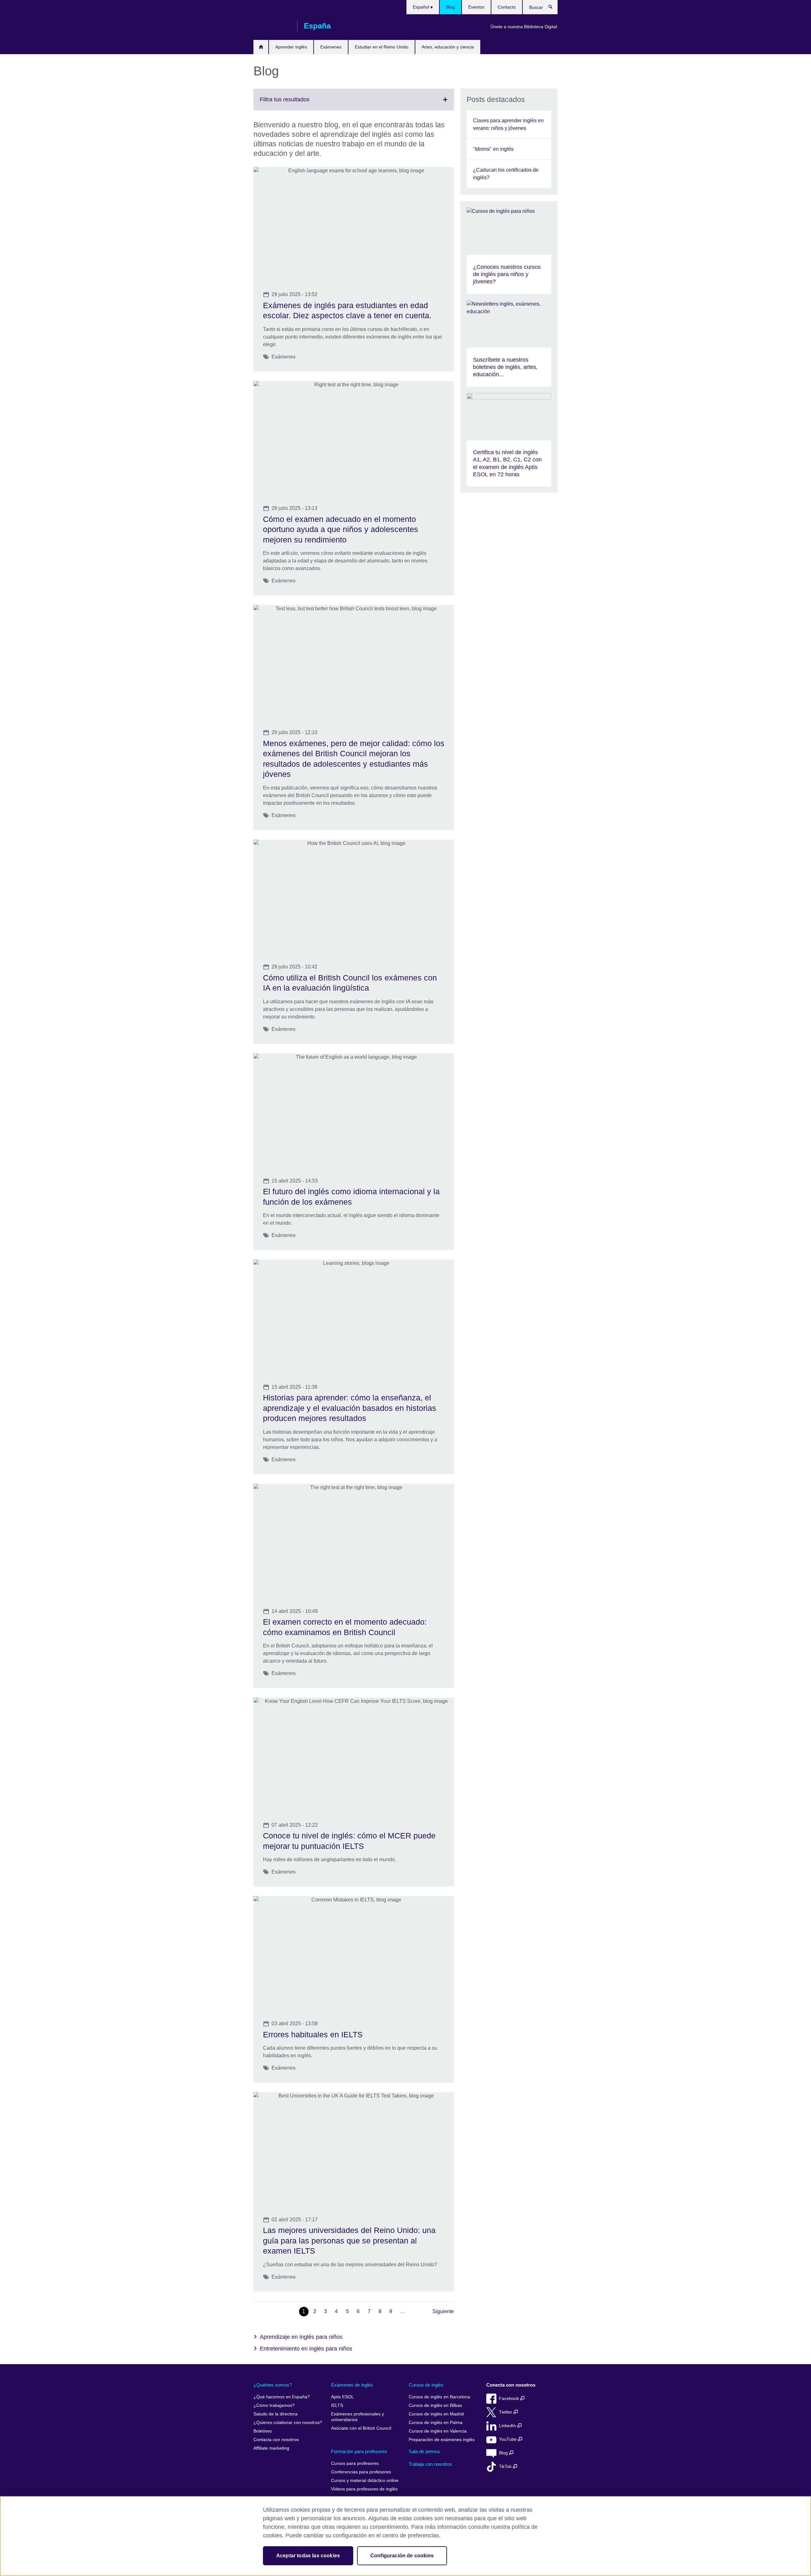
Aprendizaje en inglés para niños (301, 2337)
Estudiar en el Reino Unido (382, 47)
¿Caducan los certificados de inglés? (506, 174)
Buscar (554, 8)
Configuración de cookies (402, 2556)
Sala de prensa (424, 2451)
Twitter (506, 2412)
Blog (450, 7)
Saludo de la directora (275, 2414)
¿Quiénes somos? (273, 2385)
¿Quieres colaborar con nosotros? (288, 2423)
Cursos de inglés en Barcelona (439, 2397)
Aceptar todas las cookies (308, 2556)
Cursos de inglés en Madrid (436, 2414)
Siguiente (443, 2311)
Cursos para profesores (355, 2463)
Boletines (263, 2431)
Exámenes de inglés (352, 2385)
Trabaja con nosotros (430, 2464)
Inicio (261, 47)
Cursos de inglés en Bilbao (435, 2405)
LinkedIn (508, 2426)
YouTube (508, 2439)
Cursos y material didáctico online (365, 2481)
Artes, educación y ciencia (448, 47)
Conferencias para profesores (361, 2472)
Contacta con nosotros (276, 2440)
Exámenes (331, 47)
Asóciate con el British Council (361, 2428)
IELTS (337, 2405)
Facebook (510, 2398)
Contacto (507, 7)
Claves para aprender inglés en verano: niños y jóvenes (508, 124)
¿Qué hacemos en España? (282, 2397)
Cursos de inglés (426, 2385)
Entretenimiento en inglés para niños (306, 2349)
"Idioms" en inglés (493, 149)
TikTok (506, 2467)
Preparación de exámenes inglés (442, 2440)
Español (421, 7)
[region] (405, 2536)
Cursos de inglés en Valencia (438, 2431)
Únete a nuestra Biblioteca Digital (524, 27)
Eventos (476, 7)
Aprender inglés (291, 47)
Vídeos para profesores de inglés (364, 2489)
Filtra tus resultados (299, 103)
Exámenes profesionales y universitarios (358, 2417)
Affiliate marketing (271, 2448)
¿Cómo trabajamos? (274, 2405)
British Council (272, 26)
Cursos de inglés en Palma (436, 2423)
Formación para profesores (359, 2451)
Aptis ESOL (342, 2397)
